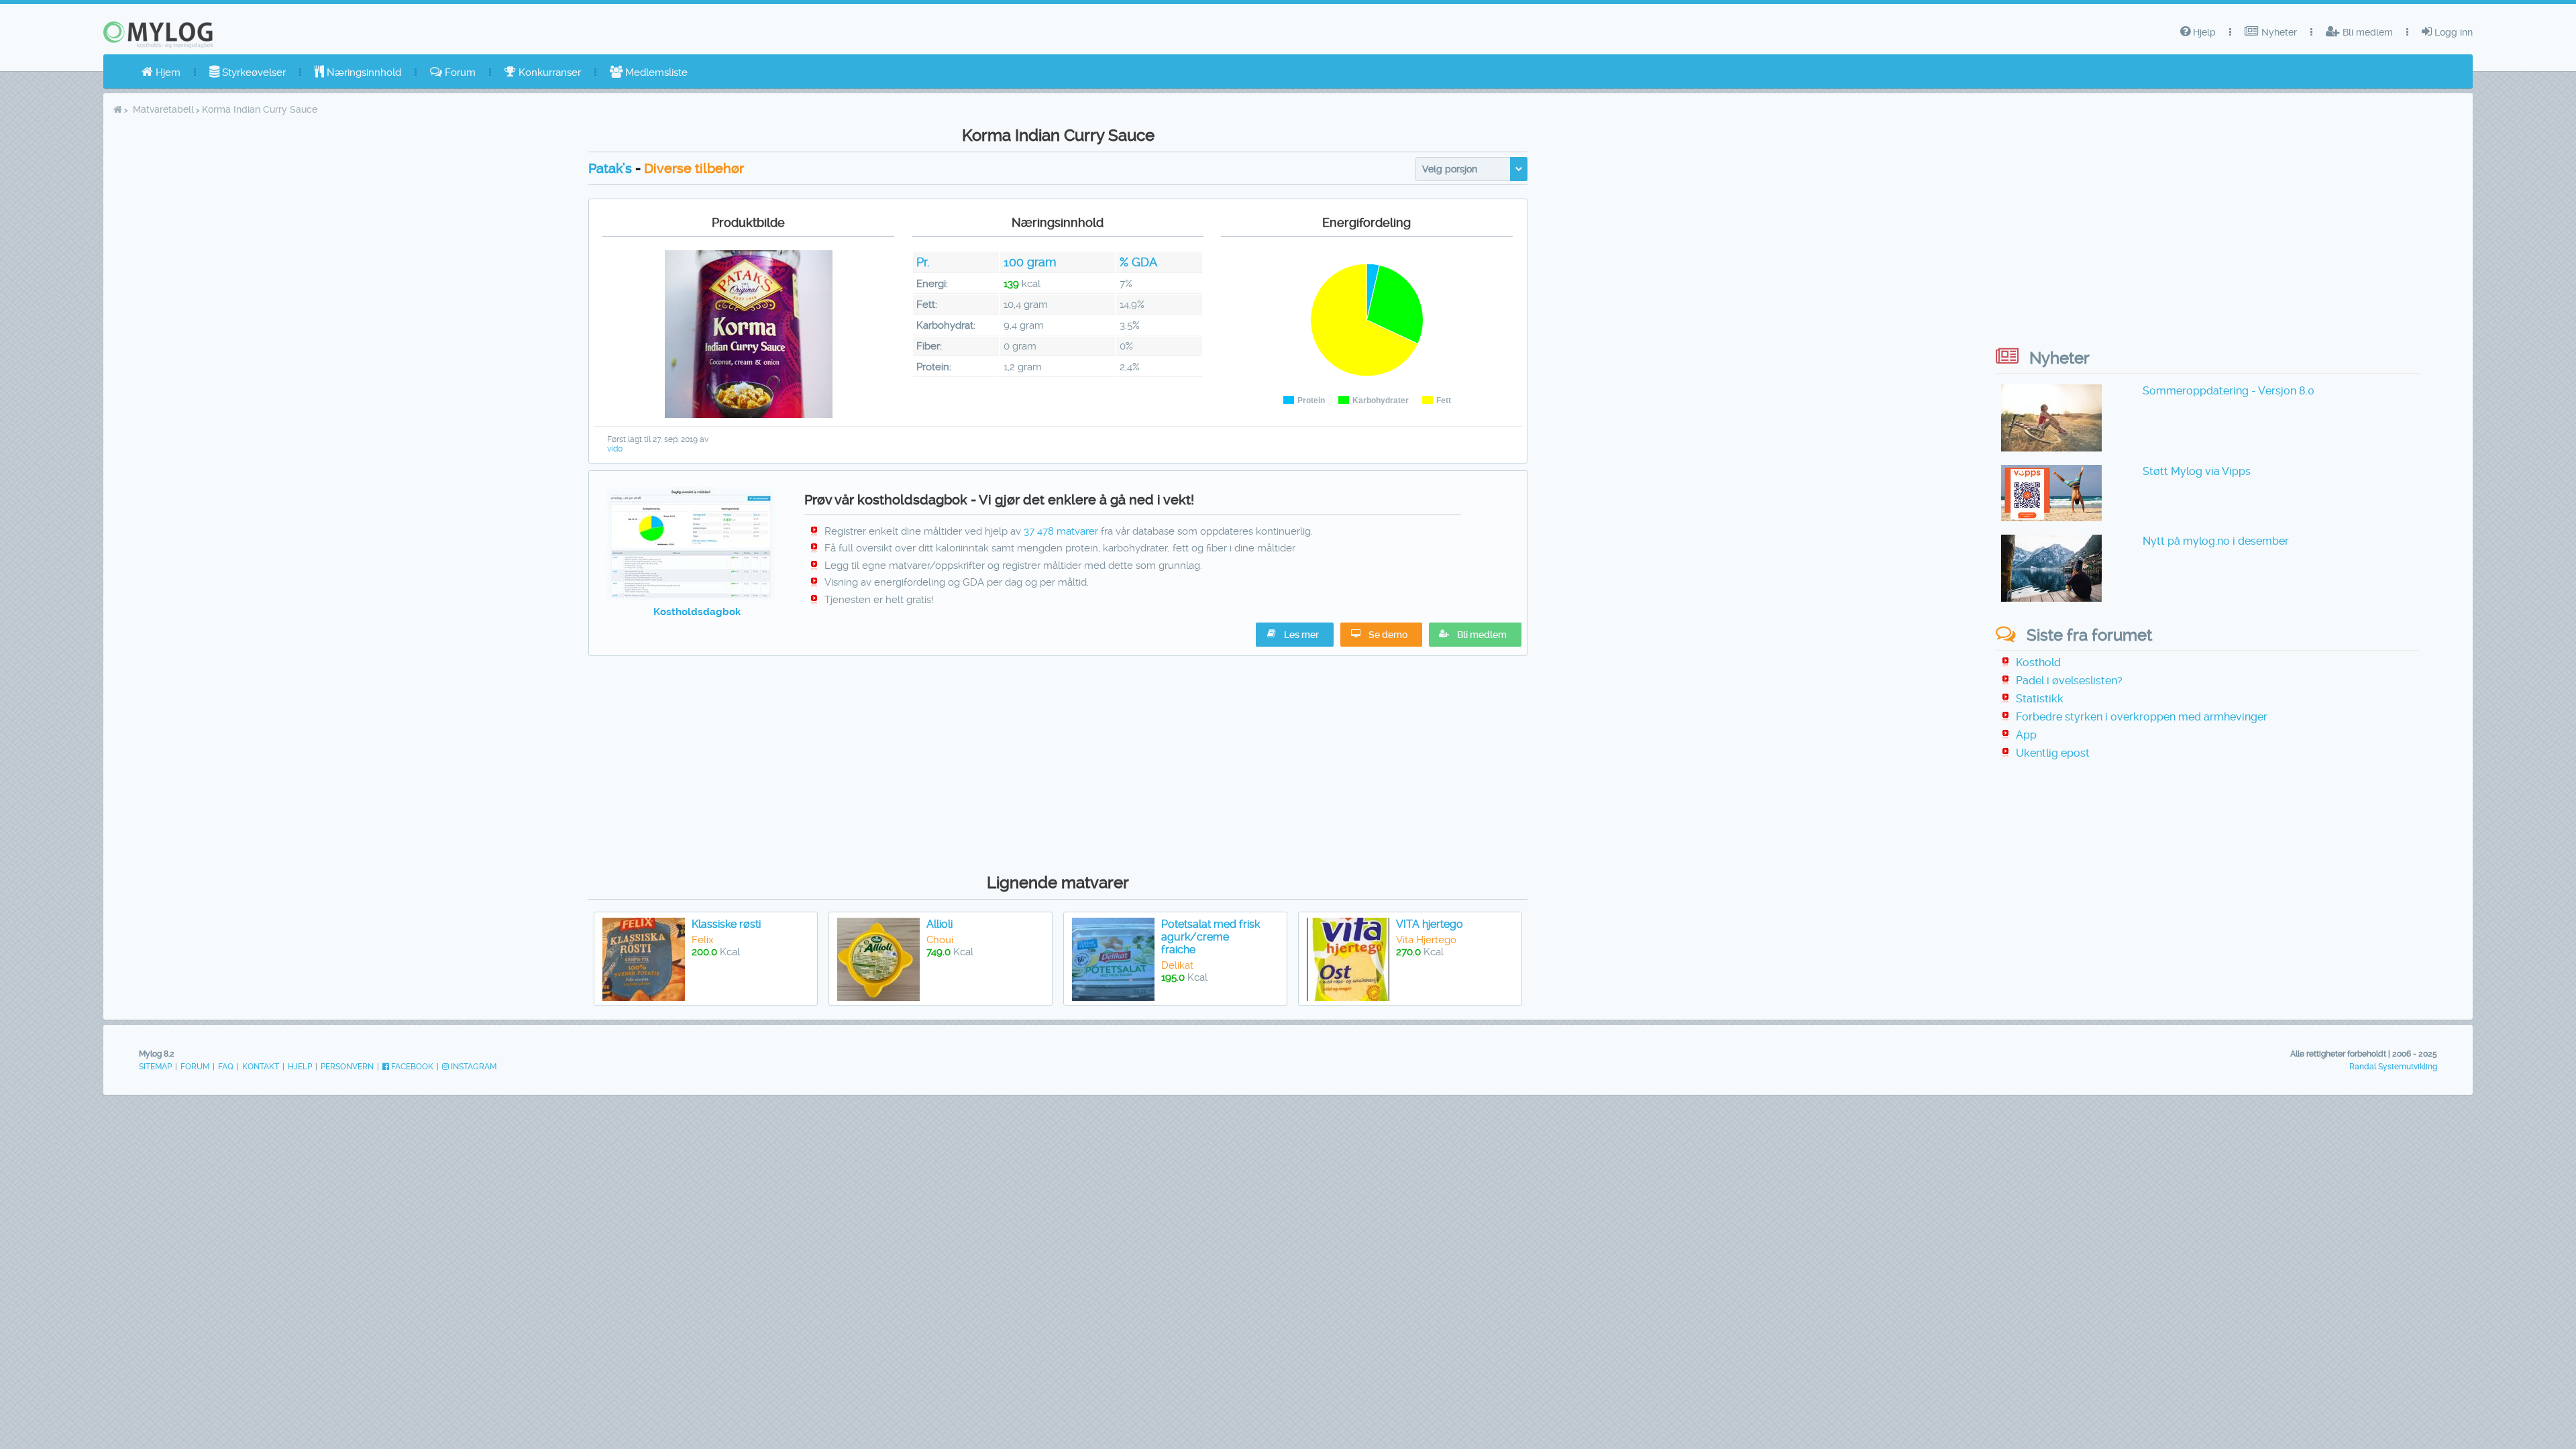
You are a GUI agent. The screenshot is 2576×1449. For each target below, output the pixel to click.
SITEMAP (155, 1067)
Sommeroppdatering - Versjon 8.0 (2229, 391)
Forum (459, 72)
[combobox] (1471, 169)
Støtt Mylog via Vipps (2197, 471)
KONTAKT (261, 1067)
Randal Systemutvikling (2393, 1067)
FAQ (226, 1067)
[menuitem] (161, 72)
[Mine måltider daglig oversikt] (691, 596)
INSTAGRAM (473, 1067)
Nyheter (2278, 32)
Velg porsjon (1450, 169)
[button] (1475, 635)
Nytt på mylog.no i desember (2216, 541)
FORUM (195, 1067)
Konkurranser (548, 72)
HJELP (300, 1067)
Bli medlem (2366, 32)
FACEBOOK (411, 1067)
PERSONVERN (347, 1067)
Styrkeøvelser (253, 72)
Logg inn (2452, 32)
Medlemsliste (655, 72)
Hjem (167, 72)
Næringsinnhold (363, 72)
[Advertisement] (1058, 761)
